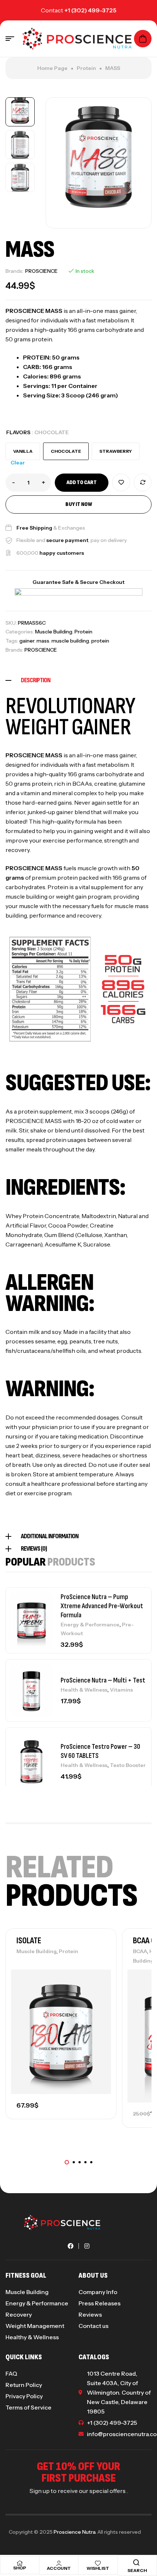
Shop (20, 2568)
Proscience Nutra (74, 2532)
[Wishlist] (98, 2563)
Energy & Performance (90, 1625)
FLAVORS (18, 432)
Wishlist (98, 2568)
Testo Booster (128, 1765)
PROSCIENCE (41, 271)
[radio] (23, 451)
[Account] (59, 2563)
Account (59, 2568)
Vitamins (121, 1690)
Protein (86, 68)
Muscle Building (54, 632)
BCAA (140, 1951)
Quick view (98, 2010)
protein (100, 641)
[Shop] (20, 2563)
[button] (67, 2162)
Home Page (52, 68)
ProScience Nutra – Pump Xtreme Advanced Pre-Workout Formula (102, 1606)
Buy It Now (79, 504)
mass (43, 641)
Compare (143, 482)
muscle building (70, 641)
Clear (18, 463)
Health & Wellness (84, 1690)
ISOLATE (29, 1941)
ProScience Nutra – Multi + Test (103, 1680)
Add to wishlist (121, 482)
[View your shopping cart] (143, 39)
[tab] (78, 680)
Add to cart (82, 482)
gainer (27, 641)
